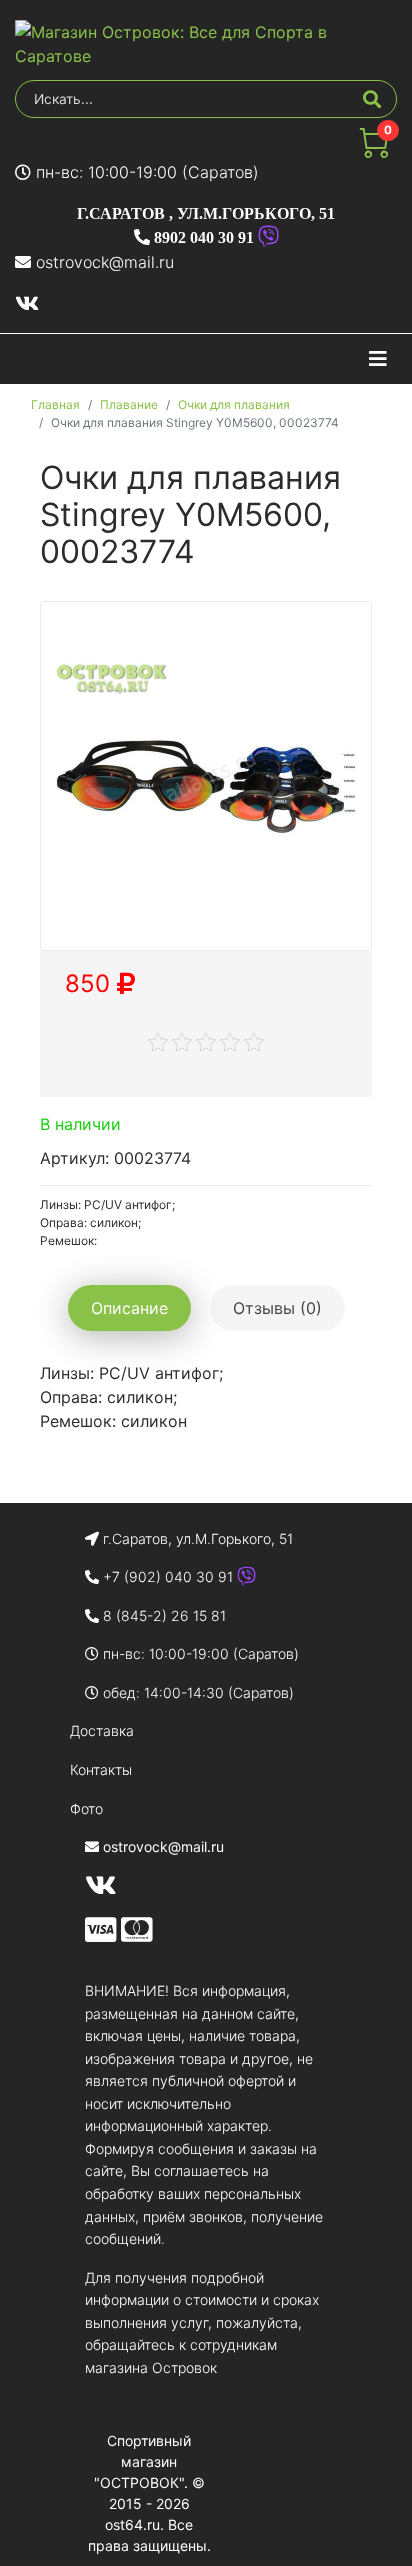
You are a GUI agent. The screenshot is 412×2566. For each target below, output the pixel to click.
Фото (86, 1808)
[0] (374, 152)
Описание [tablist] (129, 1308)
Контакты (101, 1769)
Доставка (102, 1730)
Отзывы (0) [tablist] (277, 1308)
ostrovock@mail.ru (105, 262)
